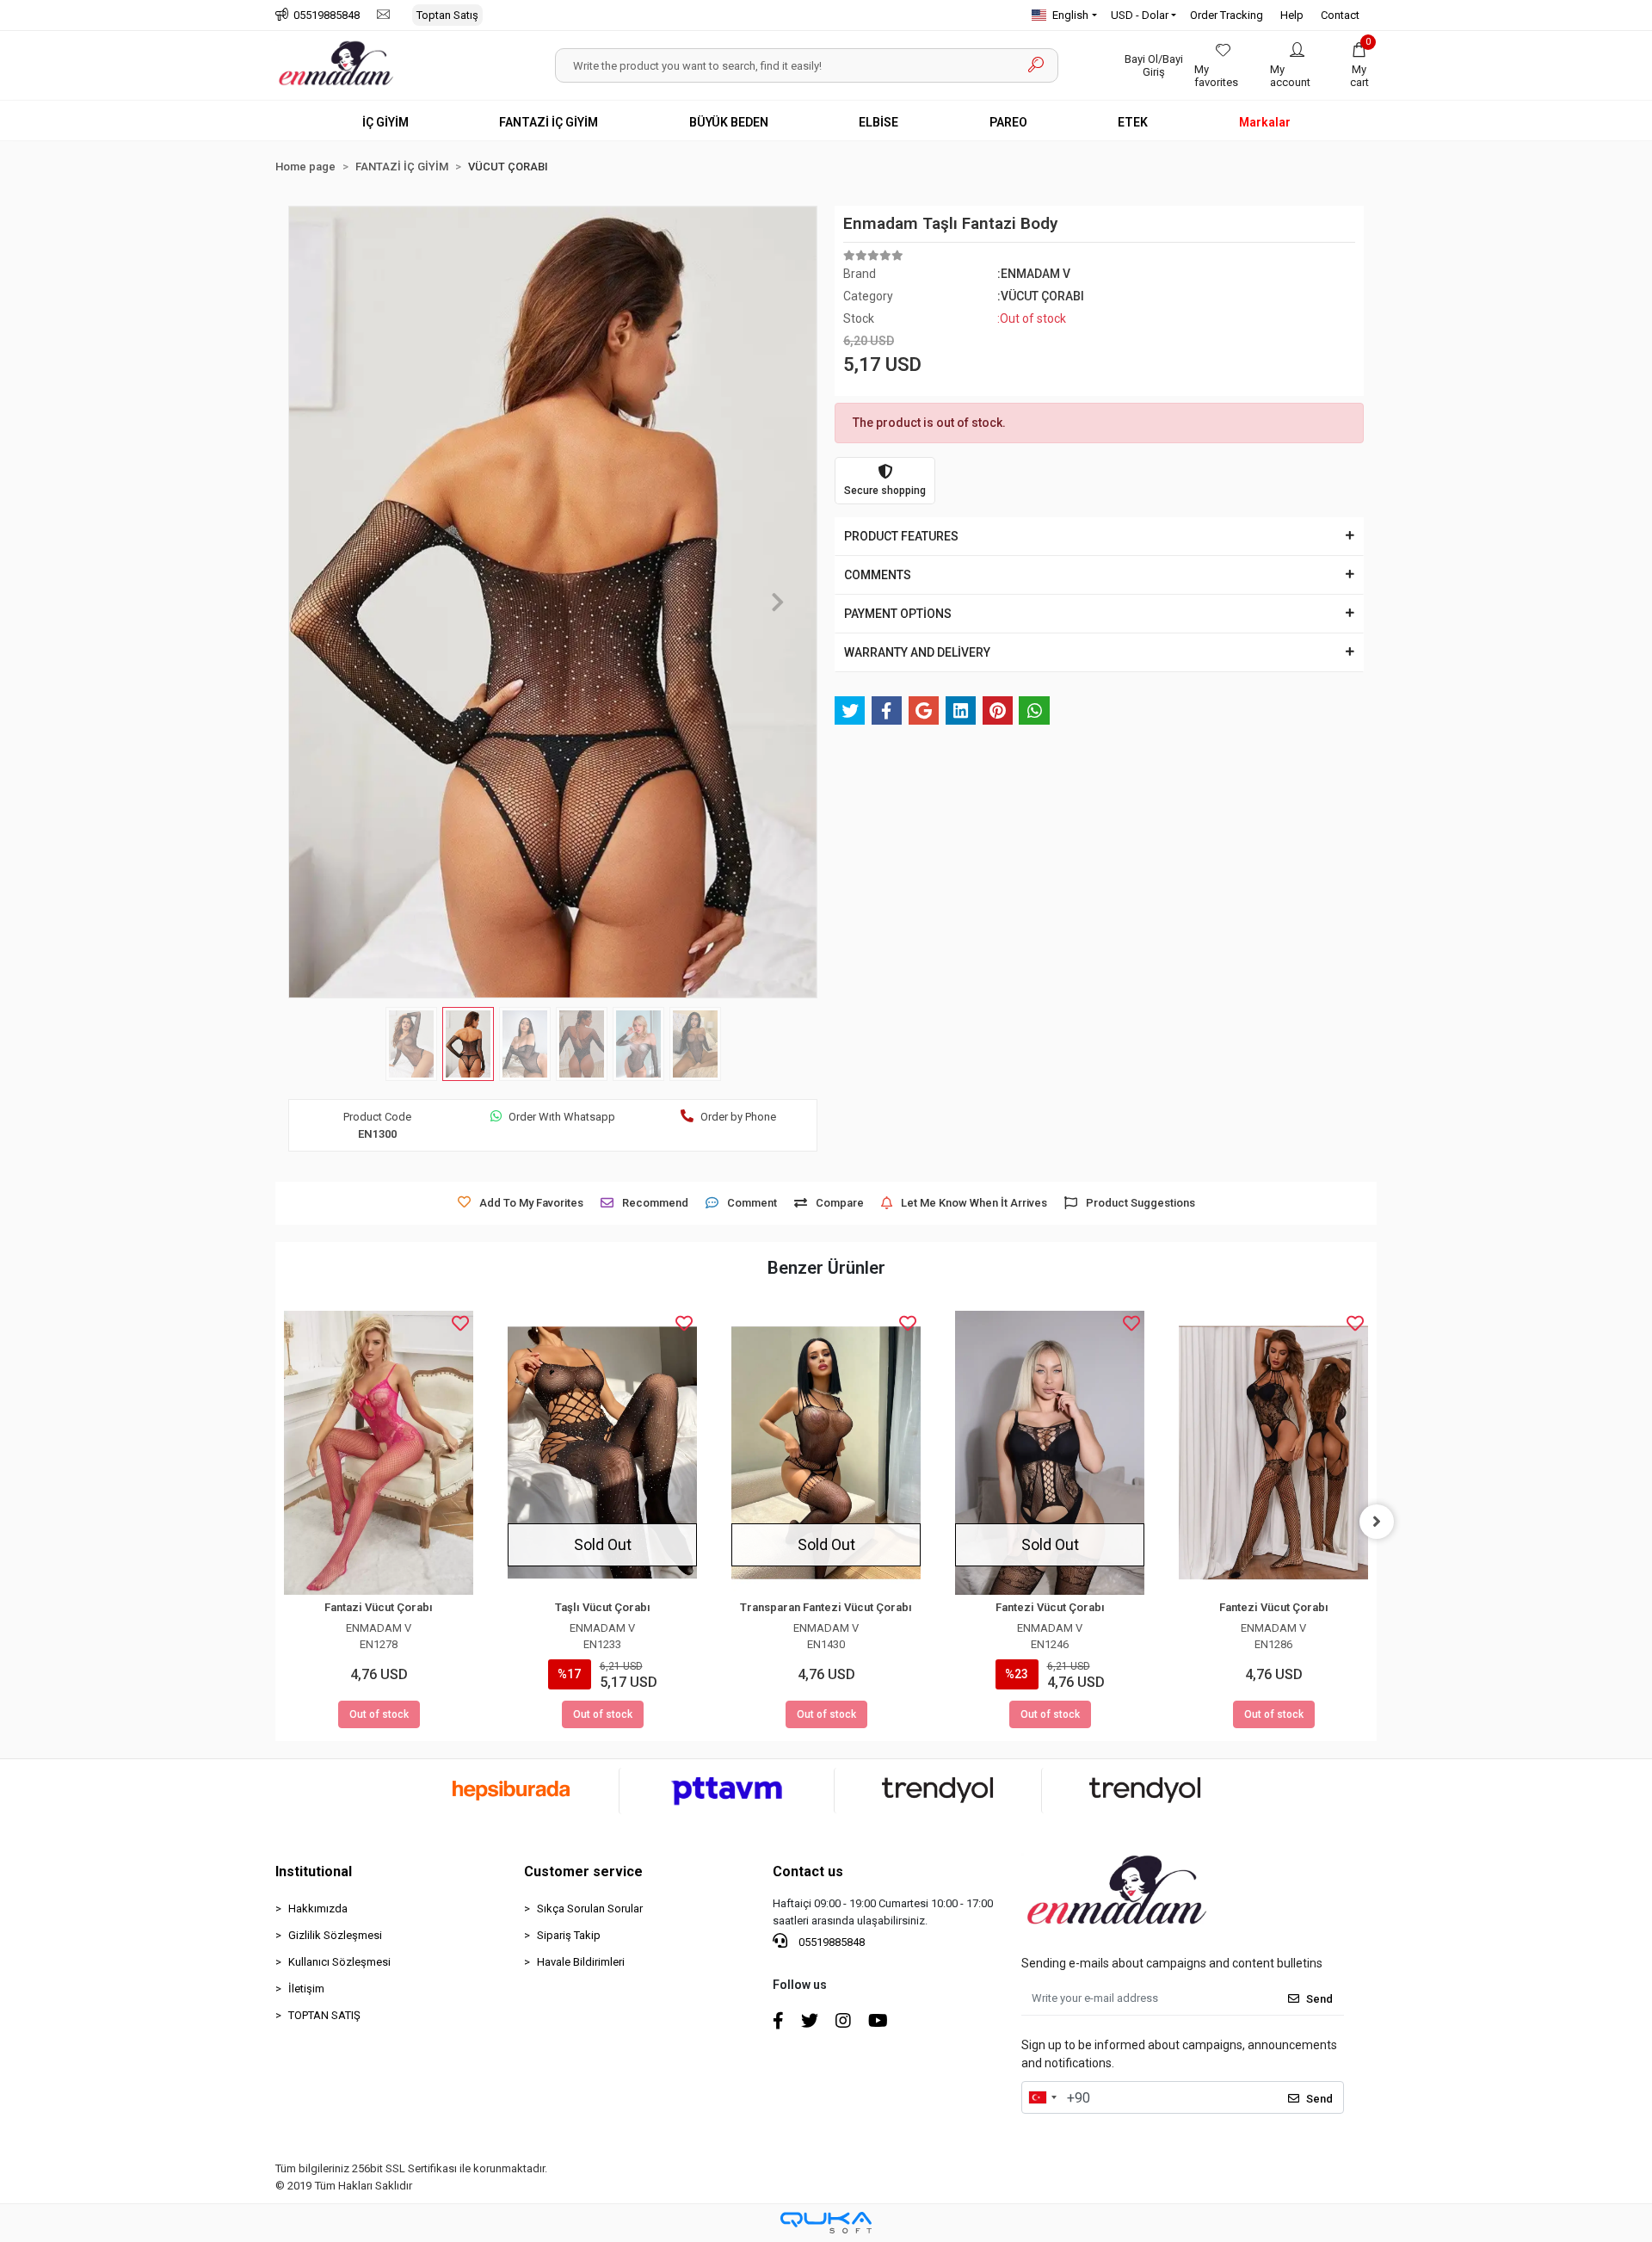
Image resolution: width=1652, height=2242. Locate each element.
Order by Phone (738, 1117)
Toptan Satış (447, 15)
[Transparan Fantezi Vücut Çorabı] (826, 1453)
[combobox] (1042, 2097)
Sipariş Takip (569, 1935)
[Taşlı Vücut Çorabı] (602, 1453)
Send (1319, 1999)
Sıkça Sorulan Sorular (590, 1908)
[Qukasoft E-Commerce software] (826, 2223)
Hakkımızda (318, 1908)
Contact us (808, 1871)
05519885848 (830, 1942)
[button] (1359, 66)
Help (1292, 15)
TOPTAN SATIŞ (324, 2015)
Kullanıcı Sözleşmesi (339, 1962)
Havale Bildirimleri (581, 1962)
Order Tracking (1227, 15)
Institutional (314, 1871)
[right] (1377, 1522)
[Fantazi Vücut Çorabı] (379, 1453)
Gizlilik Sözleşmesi (335, 1935)
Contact (1340, 15)
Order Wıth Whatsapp (562, 1117)
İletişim (306, 1989)
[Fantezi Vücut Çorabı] (1050, 1453)
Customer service (583, 1871)
